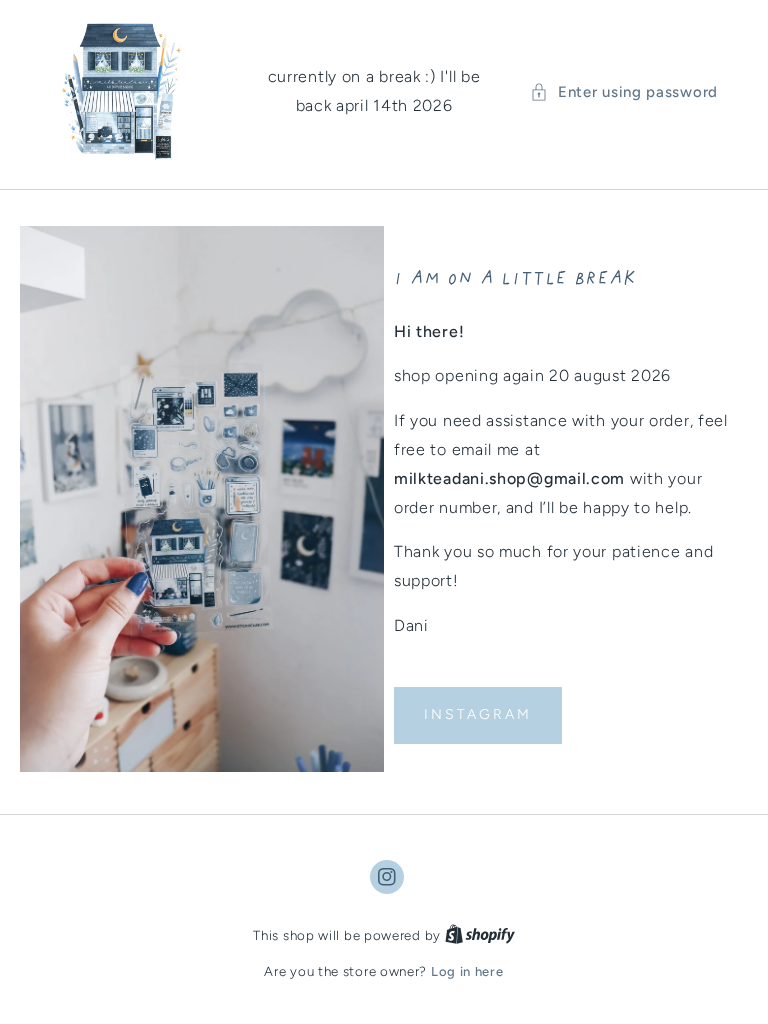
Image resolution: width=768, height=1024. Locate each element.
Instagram (478, 714)
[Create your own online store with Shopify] (480, 935)
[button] (624, 92)
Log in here (467, 971)
